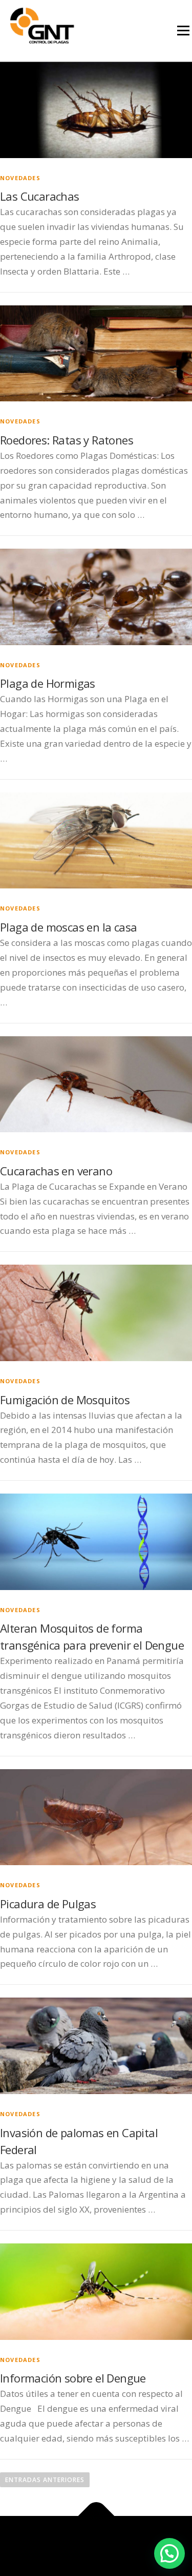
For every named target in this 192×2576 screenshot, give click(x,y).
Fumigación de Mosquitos (65, 1400)
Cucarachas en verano (56, 1171)
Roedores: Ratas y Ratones (67, 440)
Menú (183, 31)
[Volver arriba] (96, 2516)
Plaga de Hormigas (48, 683)
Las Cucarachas (40, 196)
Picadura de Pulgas (48, 1904)
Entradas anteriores (45, 2480)
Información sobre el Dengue (73, 2378)
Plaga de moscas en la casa (68, 927)
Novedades (20, 178)
